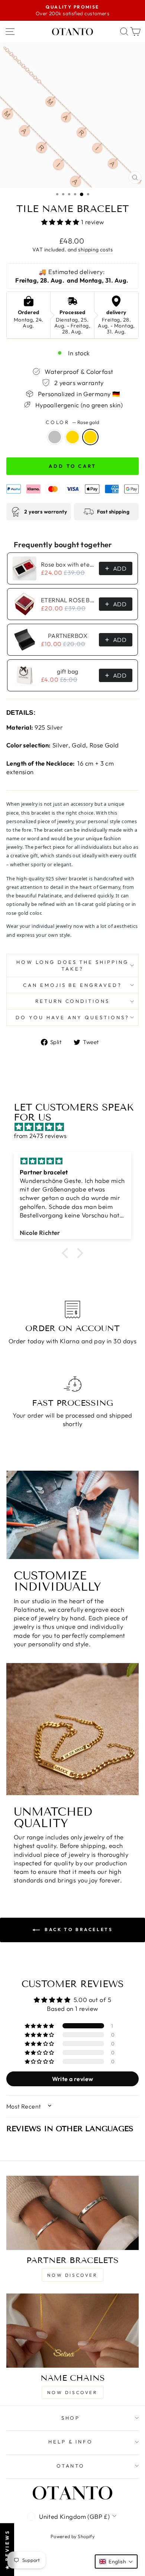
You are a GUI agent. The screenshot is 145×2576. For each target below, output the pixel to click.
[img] (76, 1127)
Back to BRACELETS (78, 1929)
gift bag (67, 671)
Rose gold (90, 437)
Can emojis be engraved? (72, 985)
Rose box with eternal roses (68, 564)
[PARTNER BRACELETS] (72, 2213)
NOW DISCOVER (72, 2275)
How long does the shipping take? (72, 966)
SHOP (71, 2418)
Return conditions (73, 1001)
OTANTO (71, 2466)
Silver (55, 437)
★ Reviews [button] (7, 2549)
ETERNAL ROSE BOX (68, 600)
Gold (72, 437)
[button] (61, 222)
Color (73, 422)
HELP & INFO (71, 2442)
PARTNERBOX (68, 636)
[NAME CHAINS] (72, 2331)
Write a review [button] (73, 2079)
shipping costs (95, 250)
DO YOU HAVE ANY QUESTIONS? (72, 1017)
